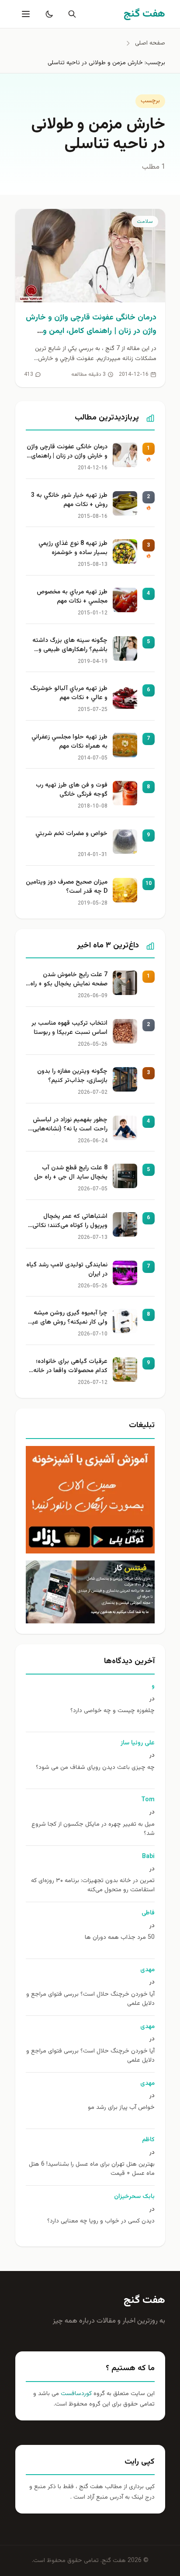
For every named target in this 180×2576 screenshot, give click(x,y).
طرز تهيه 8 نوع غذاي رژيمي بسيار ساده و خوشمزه (73, 548)
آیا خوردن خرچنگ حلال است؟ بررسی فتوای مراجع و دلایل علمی (90, 1999)
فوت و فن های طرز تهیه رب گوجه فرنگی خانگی (72, 790)
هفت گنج (144, 2300)
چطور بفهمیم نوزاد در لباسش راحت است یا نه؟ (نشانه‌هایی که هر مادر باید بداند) (70, 1125)
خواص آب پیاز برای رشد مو (121, 2108)
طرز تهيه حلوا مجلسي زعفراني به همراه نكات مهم (69, 742)
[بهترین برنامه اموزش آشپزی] (90, 1500)
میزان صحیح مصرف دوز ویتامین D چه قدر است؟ (67, 887)
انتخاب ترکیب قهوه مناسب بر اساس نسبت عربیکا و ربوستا (69, 1028)
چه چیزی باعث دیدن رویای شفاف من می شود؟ (95, 1768)
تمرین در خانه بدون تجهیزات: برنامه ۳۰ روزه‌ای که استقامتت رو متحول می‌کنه (93, 1886)
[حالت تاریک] (48, 14)
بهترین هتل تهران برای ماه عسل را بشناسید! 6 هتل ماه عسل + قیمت (92, 2169)
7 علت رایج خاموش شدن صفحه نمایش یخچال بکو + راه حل (69, 980)
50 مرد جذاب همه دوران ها (120, 1938)
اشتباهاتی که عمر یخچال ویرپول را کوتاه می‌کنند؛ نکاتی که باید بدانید (70, 1222)
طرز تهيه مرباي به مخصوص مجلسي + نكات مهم (72, 597)
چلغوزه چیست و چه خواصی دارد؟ (112, 1711)
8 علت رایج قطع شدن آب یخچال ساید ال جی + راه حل (71, 1173)
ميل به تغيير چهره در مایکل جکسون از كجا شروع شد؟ (93, 1829)
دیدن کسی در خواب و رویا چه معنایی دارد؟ (101, 2221)
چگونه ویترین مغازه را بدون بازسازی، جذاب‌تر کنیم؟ (72, 1076)
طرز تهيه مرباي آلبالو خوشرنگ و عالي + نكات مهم (69, 693)
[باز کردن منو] (25, 14)
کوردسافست (75, 2394)
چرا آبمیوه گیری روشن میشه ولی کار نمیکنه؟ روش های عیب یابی (67, 1318)
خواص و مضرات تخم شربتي (71, 834)
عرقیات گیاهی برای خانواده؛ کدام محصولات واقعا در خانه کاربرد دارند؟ (70, 1367)
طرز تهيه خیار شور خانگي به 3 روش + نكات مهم (69, 500)
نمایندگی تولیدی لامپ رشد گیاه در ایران (67, 1270)
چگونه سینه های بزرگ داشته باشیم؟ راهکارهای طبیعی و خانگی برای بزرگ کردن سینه (70, 646)
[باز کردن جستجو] (70, 14)
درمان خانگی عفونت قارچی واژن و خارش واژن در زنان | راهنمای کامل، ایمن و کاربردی (91, 331)
